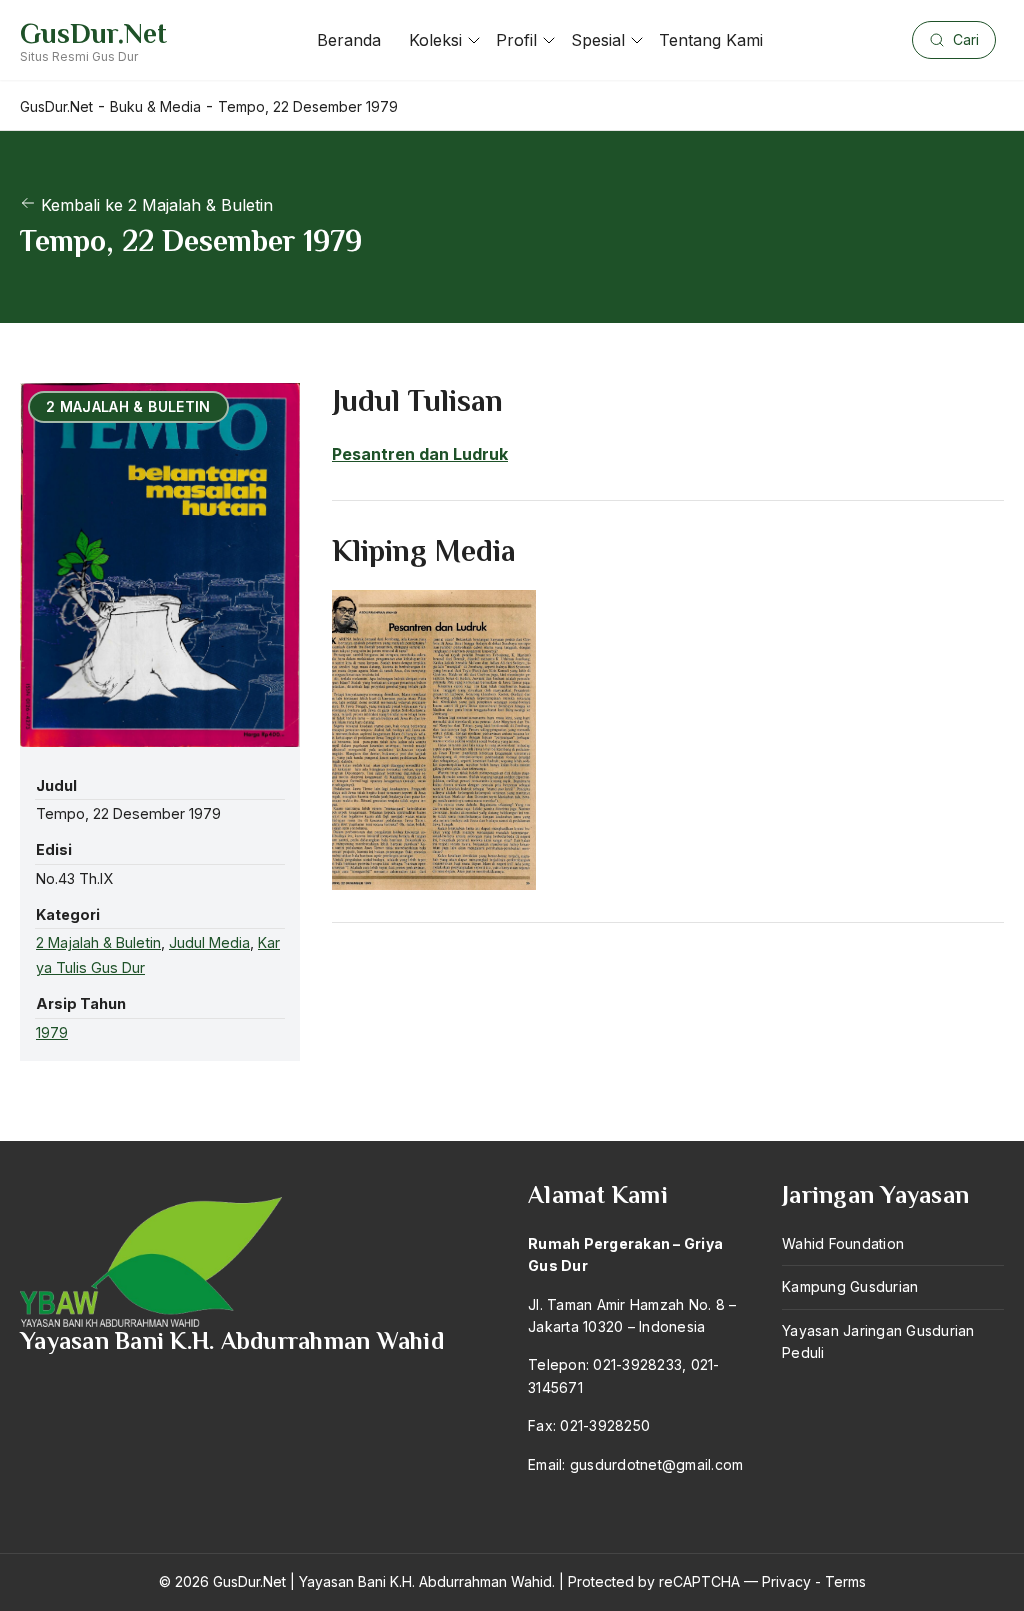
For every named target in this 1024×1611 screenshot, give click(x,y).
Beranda (349, 40)
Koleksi (435, 40)
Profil (516, 40)
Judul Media (209, 942)
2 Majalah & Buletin (98, 942)
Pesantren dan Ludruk (420, 454)
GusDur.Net (93, 33)
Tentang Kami (711, 40)
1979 (52, 1032)
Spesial (598, 40)
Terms (845, 1581)
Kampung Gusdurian (850, 1286)
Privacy (786, 1581)
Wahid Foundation (843, 1243)
